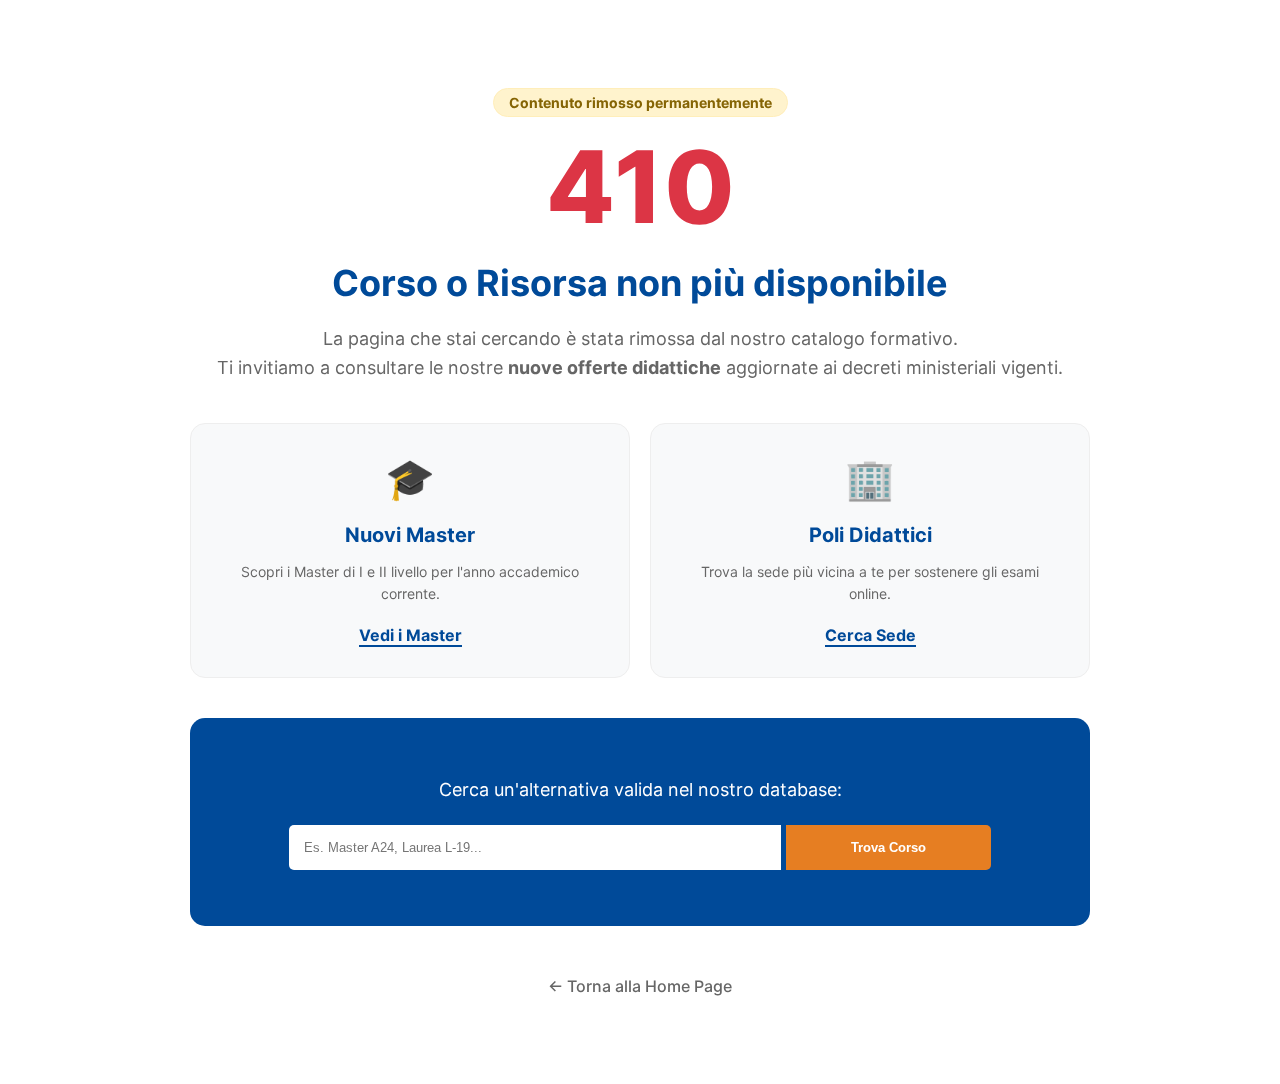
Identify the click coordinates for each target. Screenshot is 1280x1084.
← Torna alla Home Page (640, 986)
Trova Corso (888, 847)
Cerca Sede (870, 635)
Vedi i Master (410, 635)
